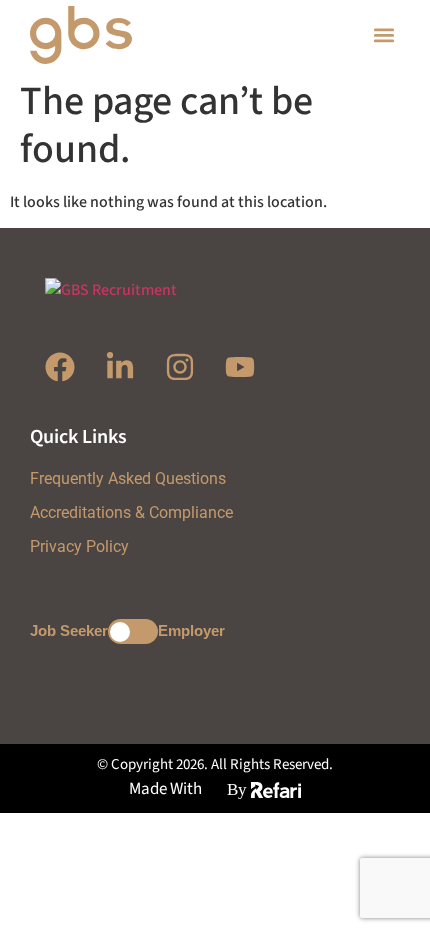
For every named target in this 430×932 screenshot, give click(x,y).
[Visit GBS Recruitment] (122, 35)
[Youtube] (240, 367)
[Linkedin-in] (120, 367)
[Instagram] (180, 367)
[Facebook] (60, 367)
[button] (383, 35)
